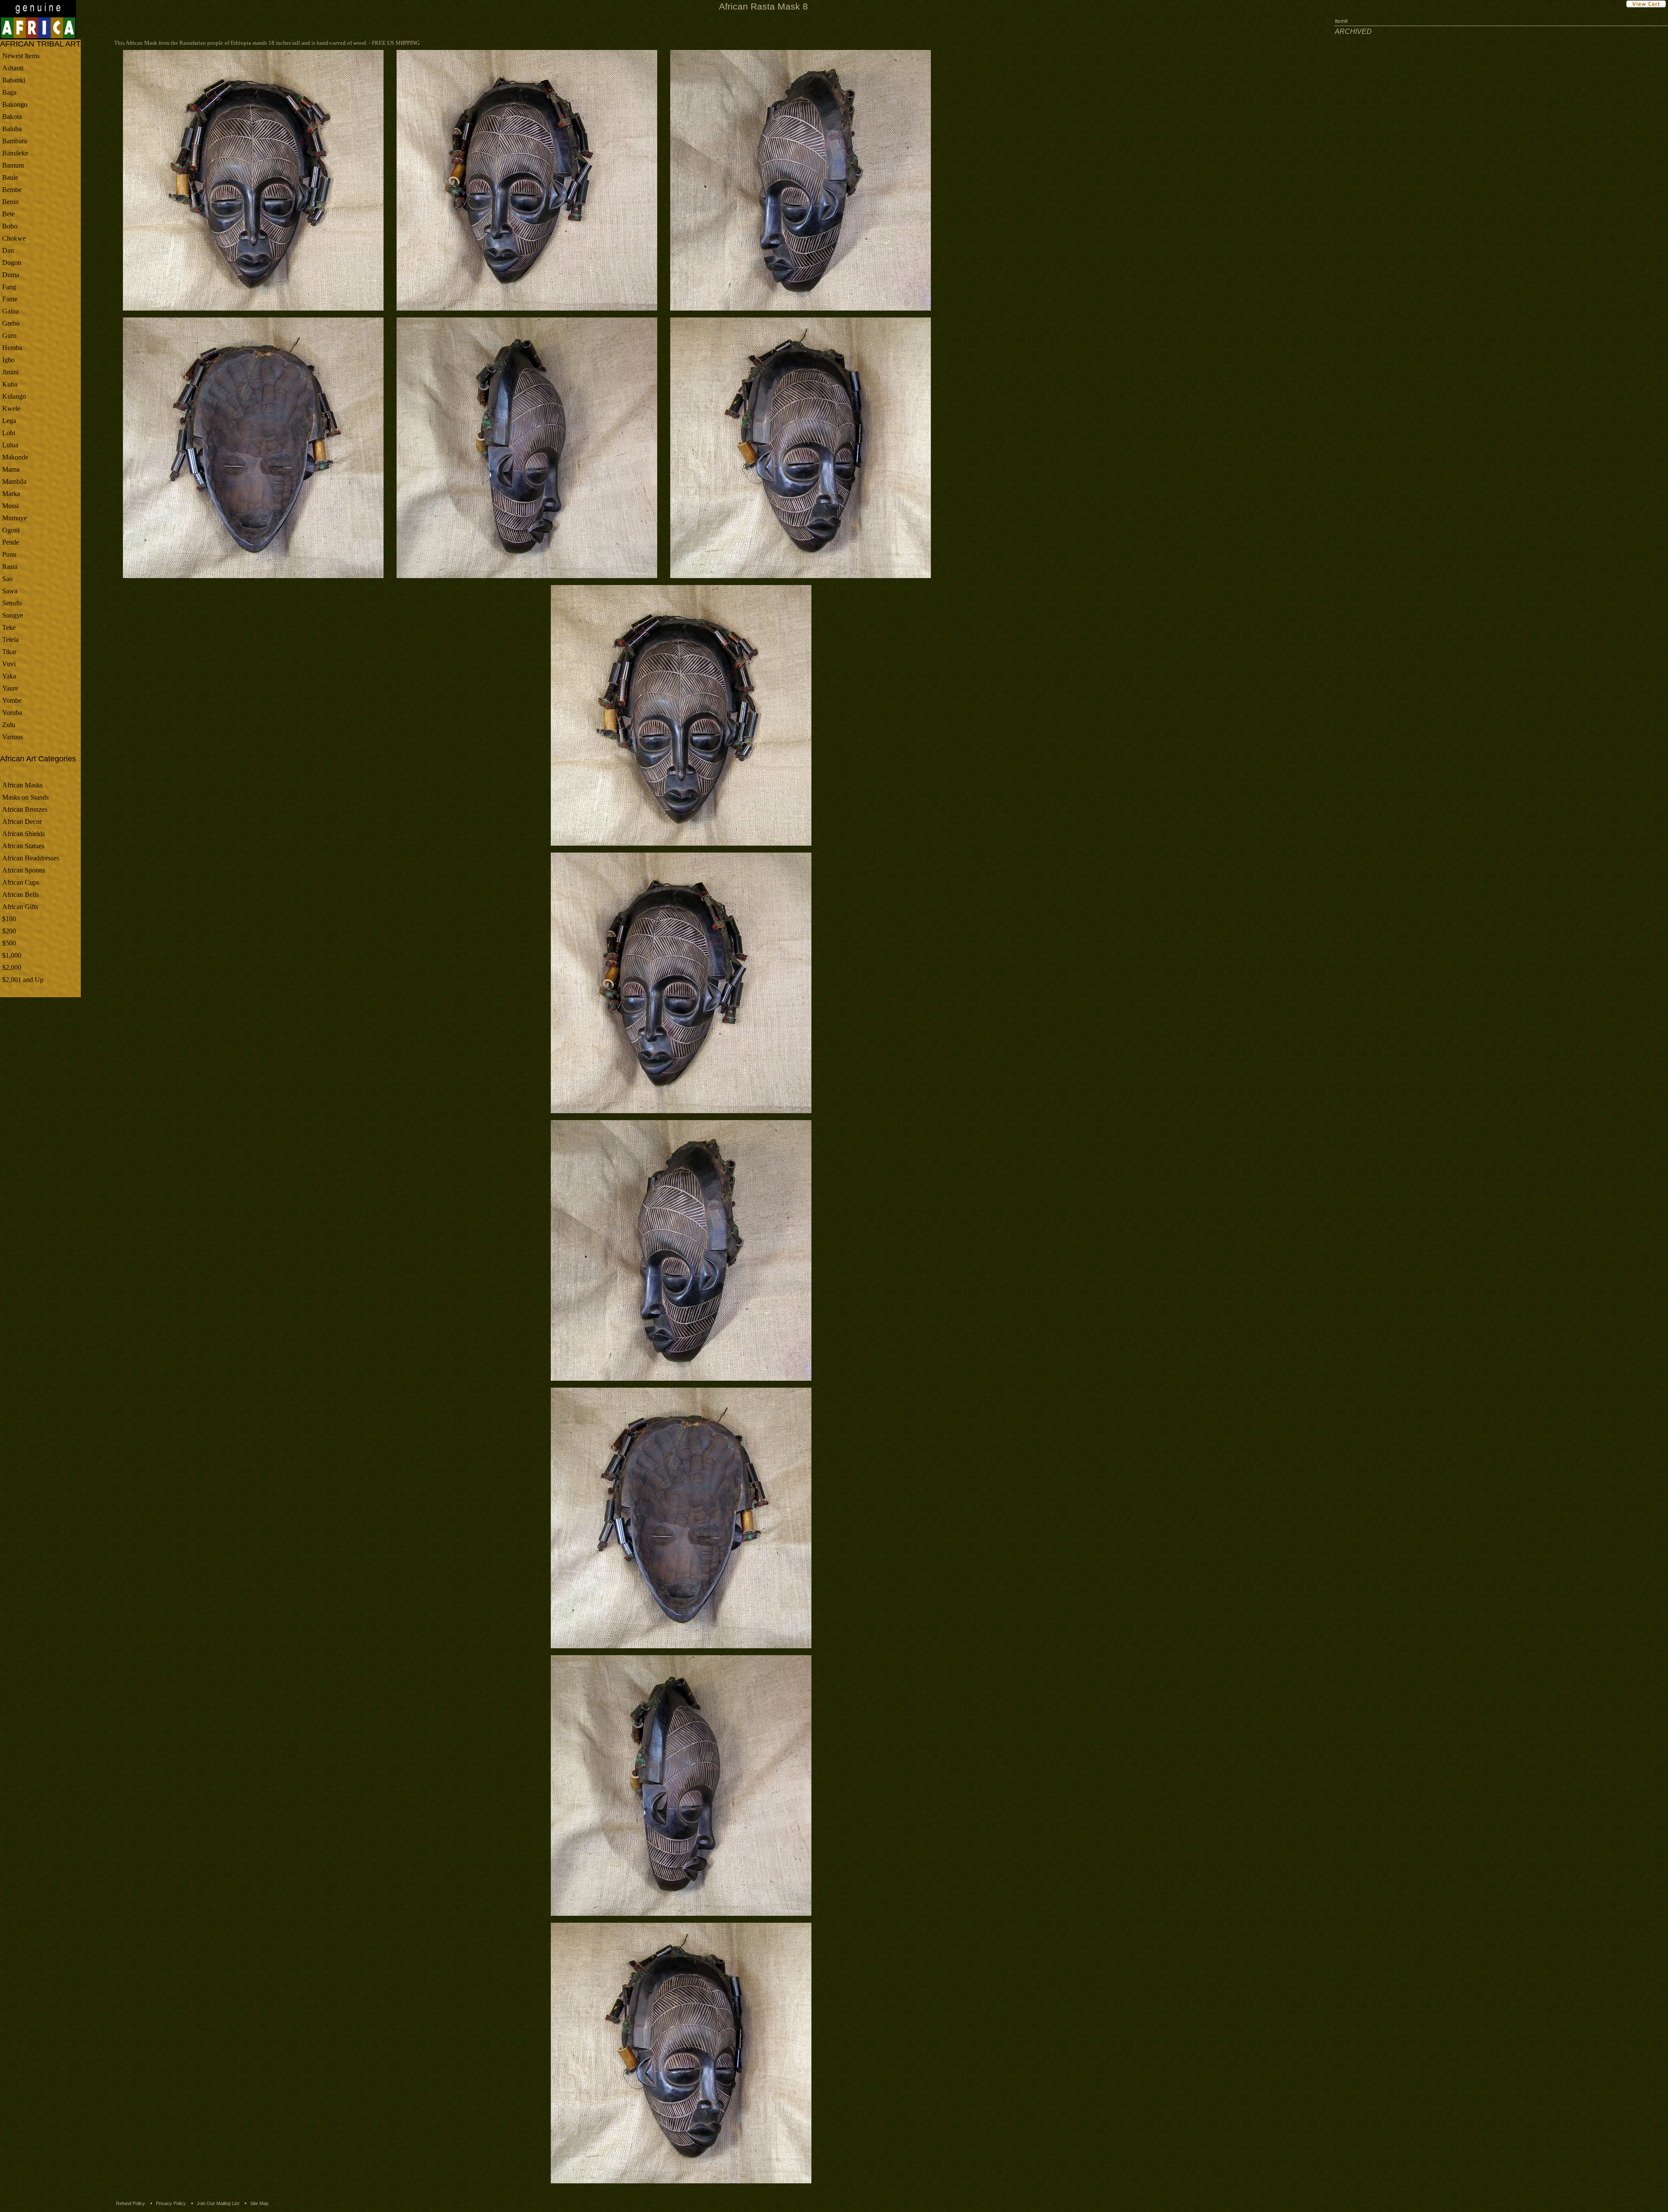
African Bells (20, 894)
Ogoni (11, 530)
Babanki (14, 80)
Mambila (14, 481)
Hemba (12, 348)
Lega (9, 421)
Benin (10, 202)
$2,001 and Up (23, 980)
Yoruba (12, 713)
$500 (9, 943)
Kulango (14, 396)
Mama (11, 469)
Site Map (259, 2203)
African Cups (21, 882)
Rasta (10, 567)
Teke (9, 627)
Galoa (10, 311)
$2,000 (12, 967)
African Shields (23, 834)
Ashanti (13, 68)
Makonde (15, 457)
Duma (11, 275)
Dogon (12, 263)
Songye (13, 615)
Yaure (10, 688)
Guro (9, 336)
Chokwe (14, 238)
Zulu (9, 725)
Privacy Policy (171, 2203)
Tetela (10, 640)
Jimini (10, 372)
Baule (10, 177)
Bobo (10, 226)
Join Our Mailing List (218, 2203)
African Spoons (24, 870)
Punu (9, 554)
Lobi (9, 433)
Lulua (10, 445)
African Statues (23, 846)
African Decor (22, 822)
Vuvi (9, 664)
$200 (9, 931)
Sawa (10, 591)
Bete (8, 214)
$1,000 (12, 955)
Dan (8, 250)
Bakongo (15, 104)
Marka (11, 494)
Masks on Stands (25, 797)
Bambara (15, 141)
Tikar (9, 652)
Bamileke (15, 153)
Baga (9, 92)
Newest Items (21, 56)
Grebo (11, 323)
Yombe (12, 700)
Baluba (12, 129)
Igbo (8, 360)
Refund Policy (131, 2203)
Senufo (12, 603)
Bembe (12, 190)
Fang (9, 287)
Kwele (11, 408)
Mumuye (15, 518)
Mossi (10, 506)
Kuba (10, 384)
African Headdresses (31, 858)
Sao (7, 579)
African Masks (22, 785)
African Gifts (20, 907)
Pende (11, 542)
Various (13, 737)
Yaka (9, 676)
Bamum (13, 165)
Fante (10, 299)
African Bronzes (25, 809)
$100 (9, 919)
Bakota (12, 117)
